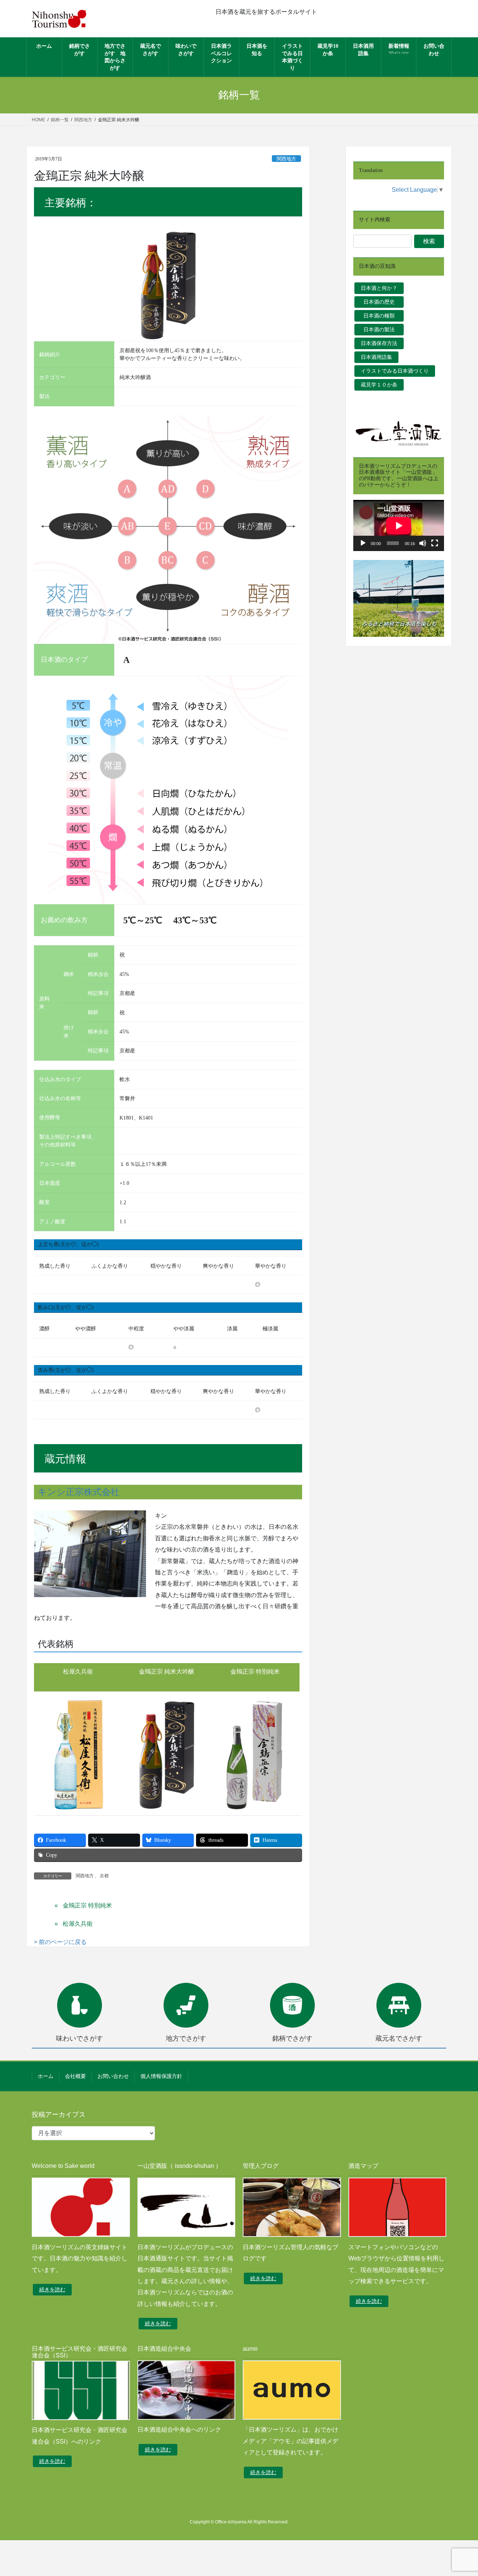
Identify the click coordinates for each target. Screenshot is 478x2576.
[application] (399, 525)
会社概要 (75, 2076)
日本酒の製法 (382, 329)
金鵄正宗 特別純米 (255, 1672)
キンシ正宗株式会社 (79, 1492)
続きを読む (52, 2289)
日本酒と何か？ (379, 288)
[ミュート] (423, 543)
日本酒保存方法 (379, 343)
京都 (104, 1876)
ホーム (46, 2076)
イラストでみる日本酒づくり (395, 371)
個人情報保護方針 (161, 2076)
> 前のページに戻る (60, 1942)
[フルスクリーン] (435, 543)
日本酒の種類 (382, 316)
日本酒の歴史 (382, 302)
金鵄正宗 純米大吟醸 (167, 1672)
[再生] (363, 543)
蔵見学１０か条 (379, 385)
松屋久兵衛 (78, 1672)
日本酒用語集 (376, 357)
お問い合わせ (113, 2076)
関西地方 (286, 159)
